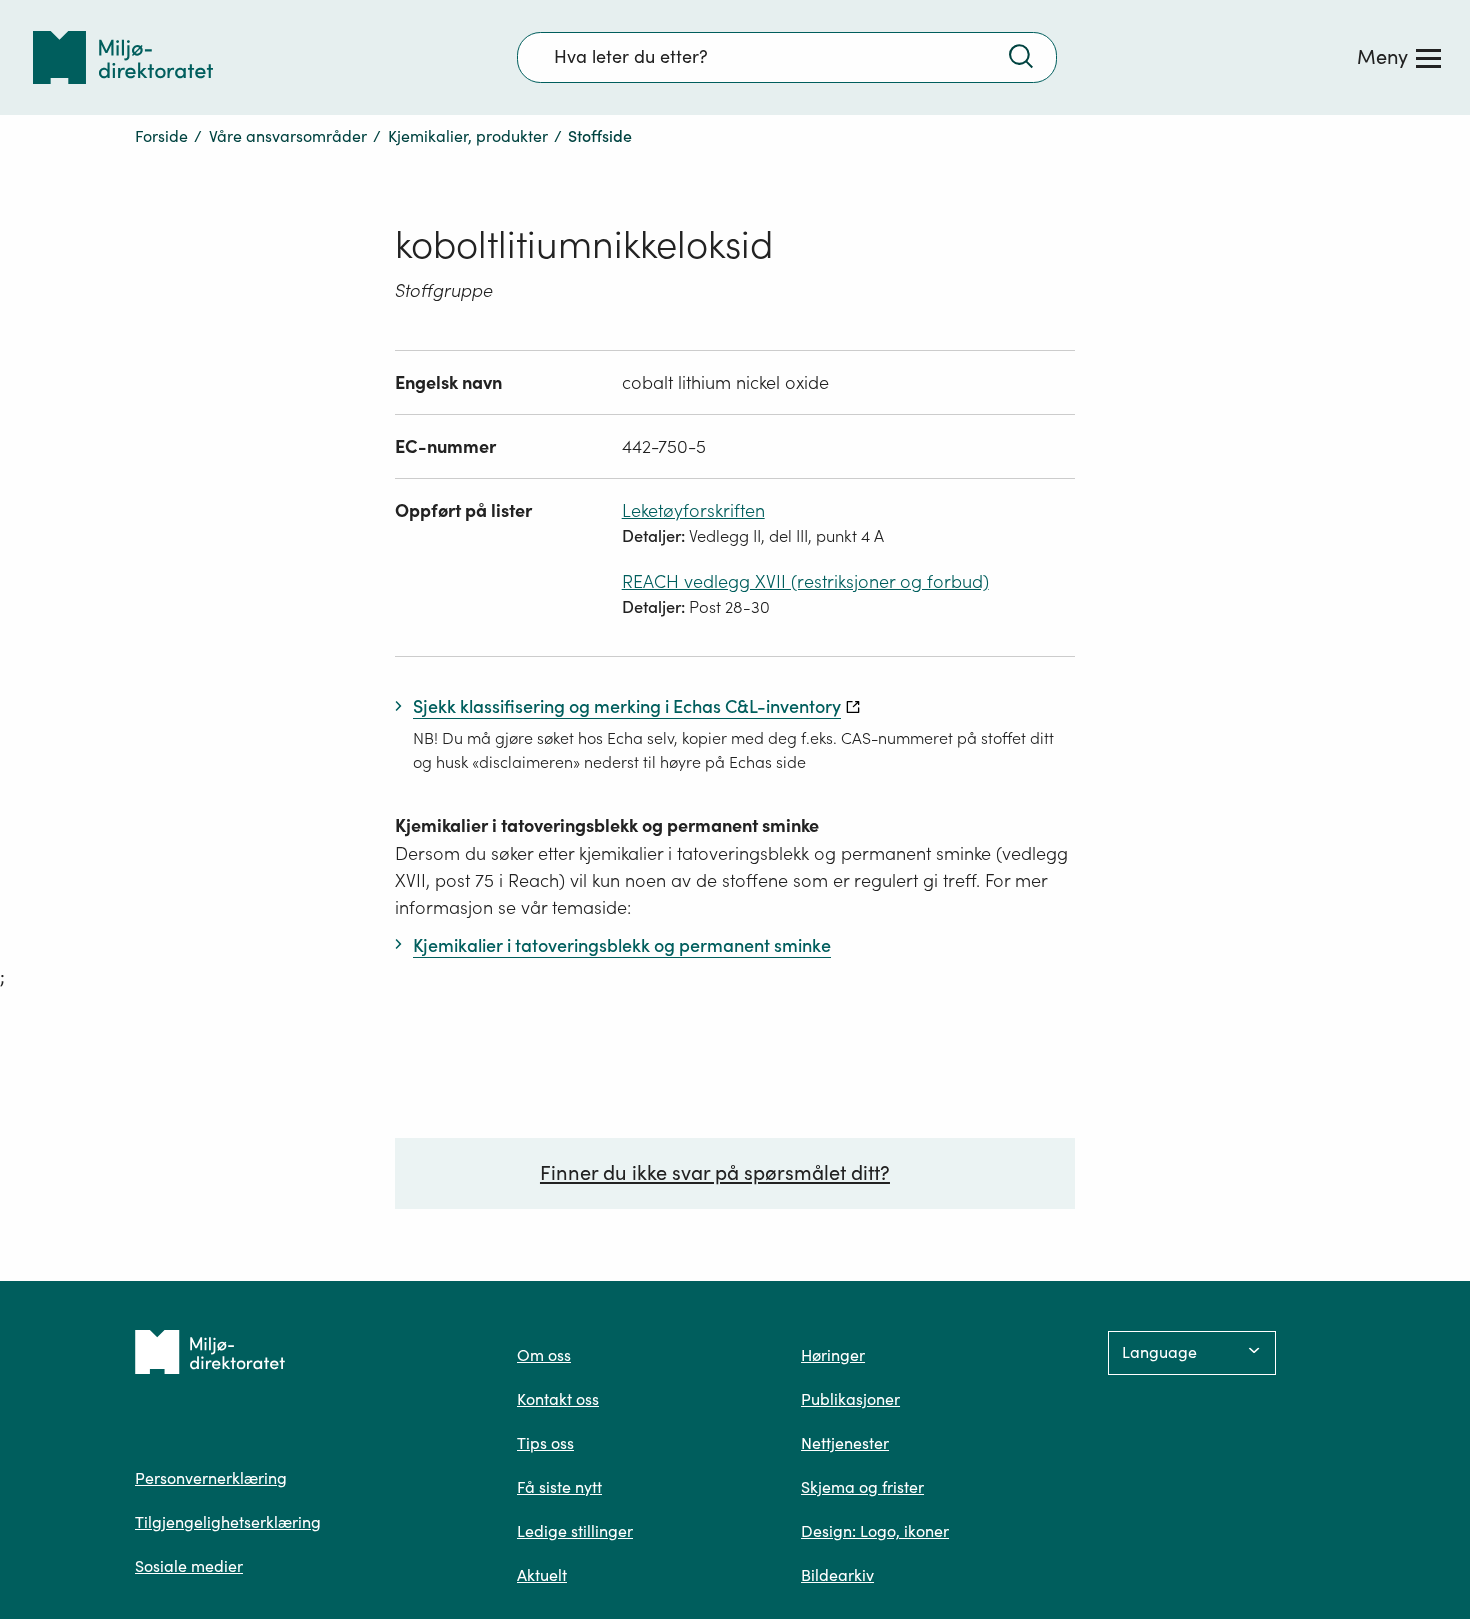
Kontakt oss (558, 1399)
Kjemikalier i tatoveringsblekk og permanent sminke (607, 825)
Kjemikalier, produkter (468, 136)
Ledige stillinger (575, 1531)
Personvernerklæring (211, 1478)
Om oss (544, 1355)
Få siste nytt (559, 1487)
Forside (161, 136)
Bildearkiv (837, 1575)
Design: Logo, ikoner (875, 1531)
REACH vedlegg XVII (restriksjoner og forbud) (805, 581)
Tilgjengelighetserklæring (228, 1522)
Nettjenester (845, 1443)
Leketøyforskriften (693, 510)
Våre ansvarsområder (288, 136)
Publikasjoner (850, 1399)
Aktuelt (542, 1575)
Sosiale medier (189, 1566)
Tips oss (545, 1443)
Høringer (833, 1355)
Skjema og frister (862, 1487)
